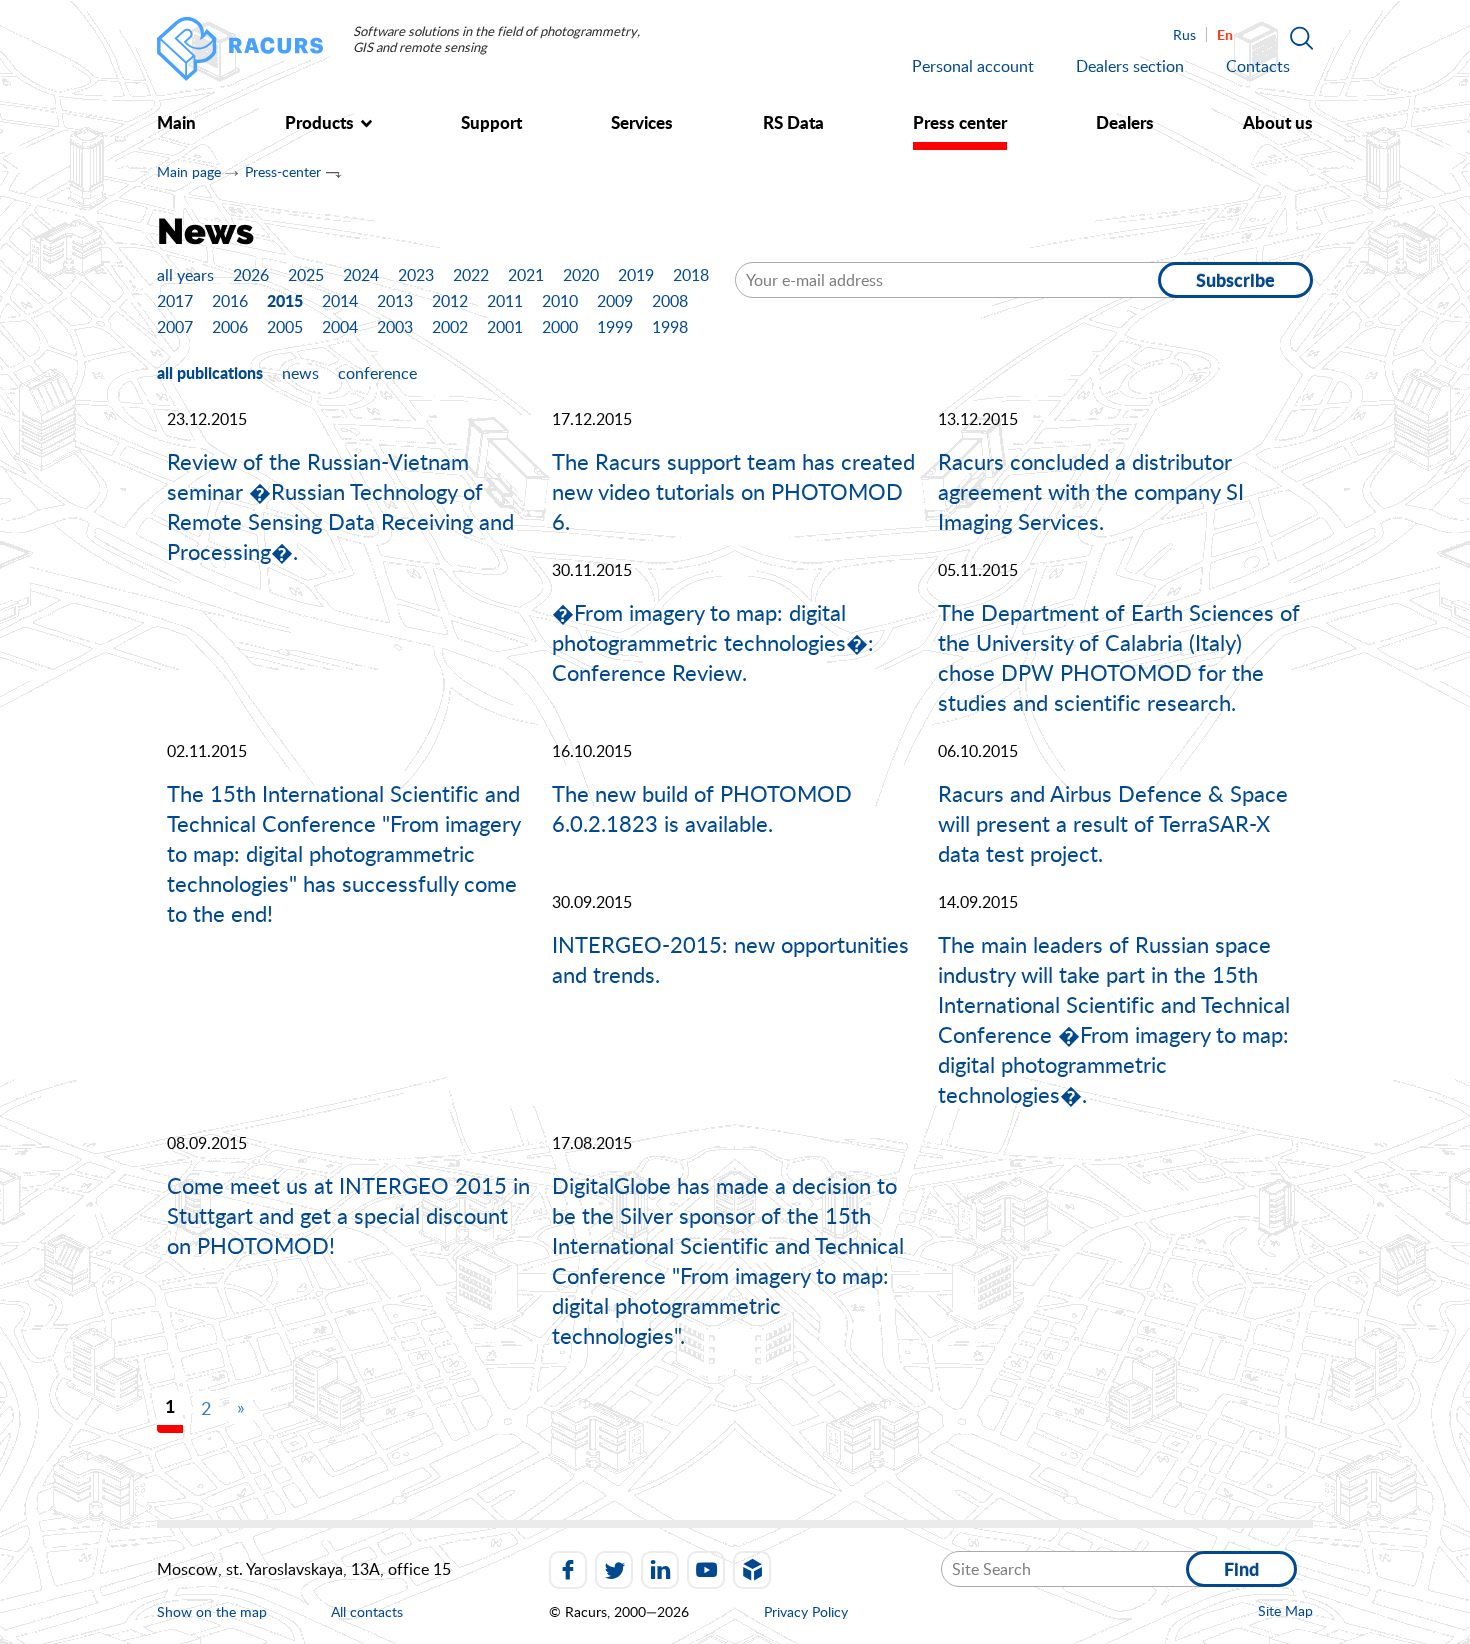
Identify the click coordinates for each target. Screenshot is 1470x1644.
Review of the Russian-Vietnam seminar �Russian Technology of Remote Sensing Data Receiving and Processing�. (340, 506)
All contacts (367, 1612)
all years (185, 275)
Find (1241, 1569)
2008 (670, 301)
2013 (395, 301)
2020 (581, 275)
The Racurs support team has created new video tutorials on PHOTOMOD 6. (733, 491)
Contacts (1258, 66)
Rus (1184, 34)
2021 (526, 275)
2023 (416, 275)
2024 (361, 275)
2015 (285, 300)
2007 (175, 327)
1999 (615, 327)
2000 (560, 327)
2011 (505, 301)
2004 (340, 327)
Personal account (973, 66)
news (300, 373)
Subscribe (1235, 280)
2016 (230, 301)
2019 (636, 275)
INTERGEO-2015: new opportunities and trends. (730, 959)
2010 (560, 301)
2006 (230, 327)
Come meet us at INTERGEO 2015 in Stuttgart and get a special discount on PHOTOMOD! (348, 1215)
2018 (691, 275)
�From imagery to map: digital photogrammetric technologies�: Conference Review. (713, 642)
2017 (175, 301)
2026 (251, 275)
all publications (210, 372)
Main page (189, 171)
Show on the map (212, 1611)
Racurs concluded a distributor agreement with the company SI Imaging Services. (1091, 491)
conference (377, 373)
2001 (505, 327)
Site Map (1285, 1610)
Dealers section (1130, 66)
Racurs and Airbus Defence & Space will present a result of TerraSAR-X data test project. (1113, 823)
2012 (450, 301)
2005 (285, 327)
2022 (471, 275)
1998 (670, 327)
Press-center (283, 171)
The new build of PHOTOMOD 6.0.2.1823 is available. (702, 808)
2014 (340, 301)
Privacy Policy (806, 1611)
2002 (450, 327)
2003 (395, 327)
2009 (615, 301)
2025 (306, 275)
